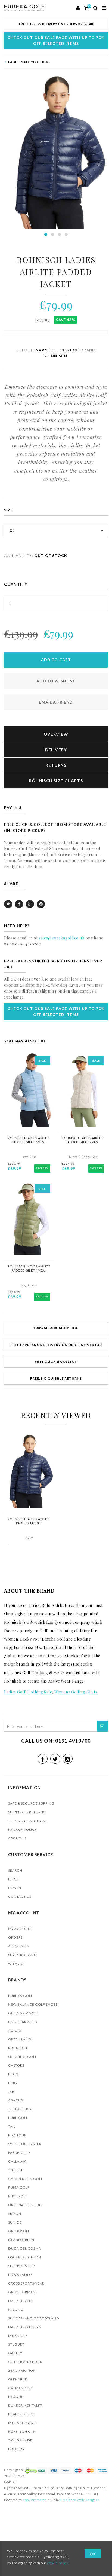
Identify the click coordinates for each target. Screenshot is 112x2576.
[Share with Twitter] (8, 904)
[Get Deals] (102, 1726)
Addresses (18, 1946)
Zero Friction (22, 2370)
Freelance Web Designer (80, 2500)
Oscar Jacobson (25, 2257)
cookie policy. (58, 2563)
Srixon (15, 2214)
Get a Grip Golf (24, 2013)
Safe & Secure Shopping (31, 1803)
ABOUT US (17, 1838)
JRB (11, 2092)
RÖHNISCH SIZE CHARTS (56, 781)
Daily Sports (20, 2301)
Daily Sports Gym (25, 2327)
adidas (15, 2031)
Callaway (18, 2161)
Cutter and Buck (25, 2362)
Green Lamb (20, 2039)
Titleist (15, 2170)
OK (93, 2554)
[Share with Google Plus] (30, 904)
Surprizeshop (21, 2266)
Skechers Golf (23, 2057)
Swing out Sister (25, 2144)
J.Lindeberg (20, 2109)
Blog (13, 1879)
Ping (13, 2083)
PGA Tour (17, 2135)
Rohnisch (18, 2048)
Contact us (20, 1897)
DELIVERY (56, 750)
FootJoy (16, 2449)
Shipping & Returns (27, 1812)
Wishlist (16, 1964)
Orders (15, 1937)
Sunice (15, 2222)
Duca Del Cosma (25, 2248)
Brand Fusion (22, 2414)
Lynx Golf (18, 2336)
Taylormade (20, 2440)
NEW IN (15, 1888)
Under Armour (23, 2022)
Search (15, 1870)
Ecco (13, 2074)
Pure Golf (18, 2118)
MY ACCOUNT (21, 1929)
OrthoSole (19, 2231)
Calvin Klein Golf (26, 2179)
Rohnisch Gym (22, 2431)
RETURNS (56, 765)
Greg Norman (22, 2292)
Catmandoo (20, 2388)
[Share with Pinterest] (41, 904)
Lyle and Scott (23, 2423)
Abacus (15, 2100)
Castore (16, 2065)
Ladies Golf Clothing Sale (28, 1692)
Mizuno (16, 2309)
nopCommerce (35, 2500)
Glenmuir (18, 2379)
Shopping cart (23, 1955)
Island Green (21, 2240)
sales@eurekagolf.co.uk (62, 938)
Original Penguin (26, 2205)
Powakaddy (20, 2275)
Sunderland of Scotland (34, 2318)
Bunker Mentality (26, 2405)
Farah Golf (19, 2153)
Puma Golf (19, 2187)
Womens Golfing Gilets (76, 1692)
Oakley (15, 2353)
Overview (56, 734)
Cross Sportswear (26, 2283)
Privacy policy (23, 1830)
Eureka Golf (21, 1996)
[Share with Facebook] (19, 904)
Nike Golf (18, 2196)
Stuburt (16, 2344)
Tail (12, 2126)
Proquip (16, 2397)
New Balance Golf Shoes (33, 2004)
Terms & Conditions (28, 1821)
